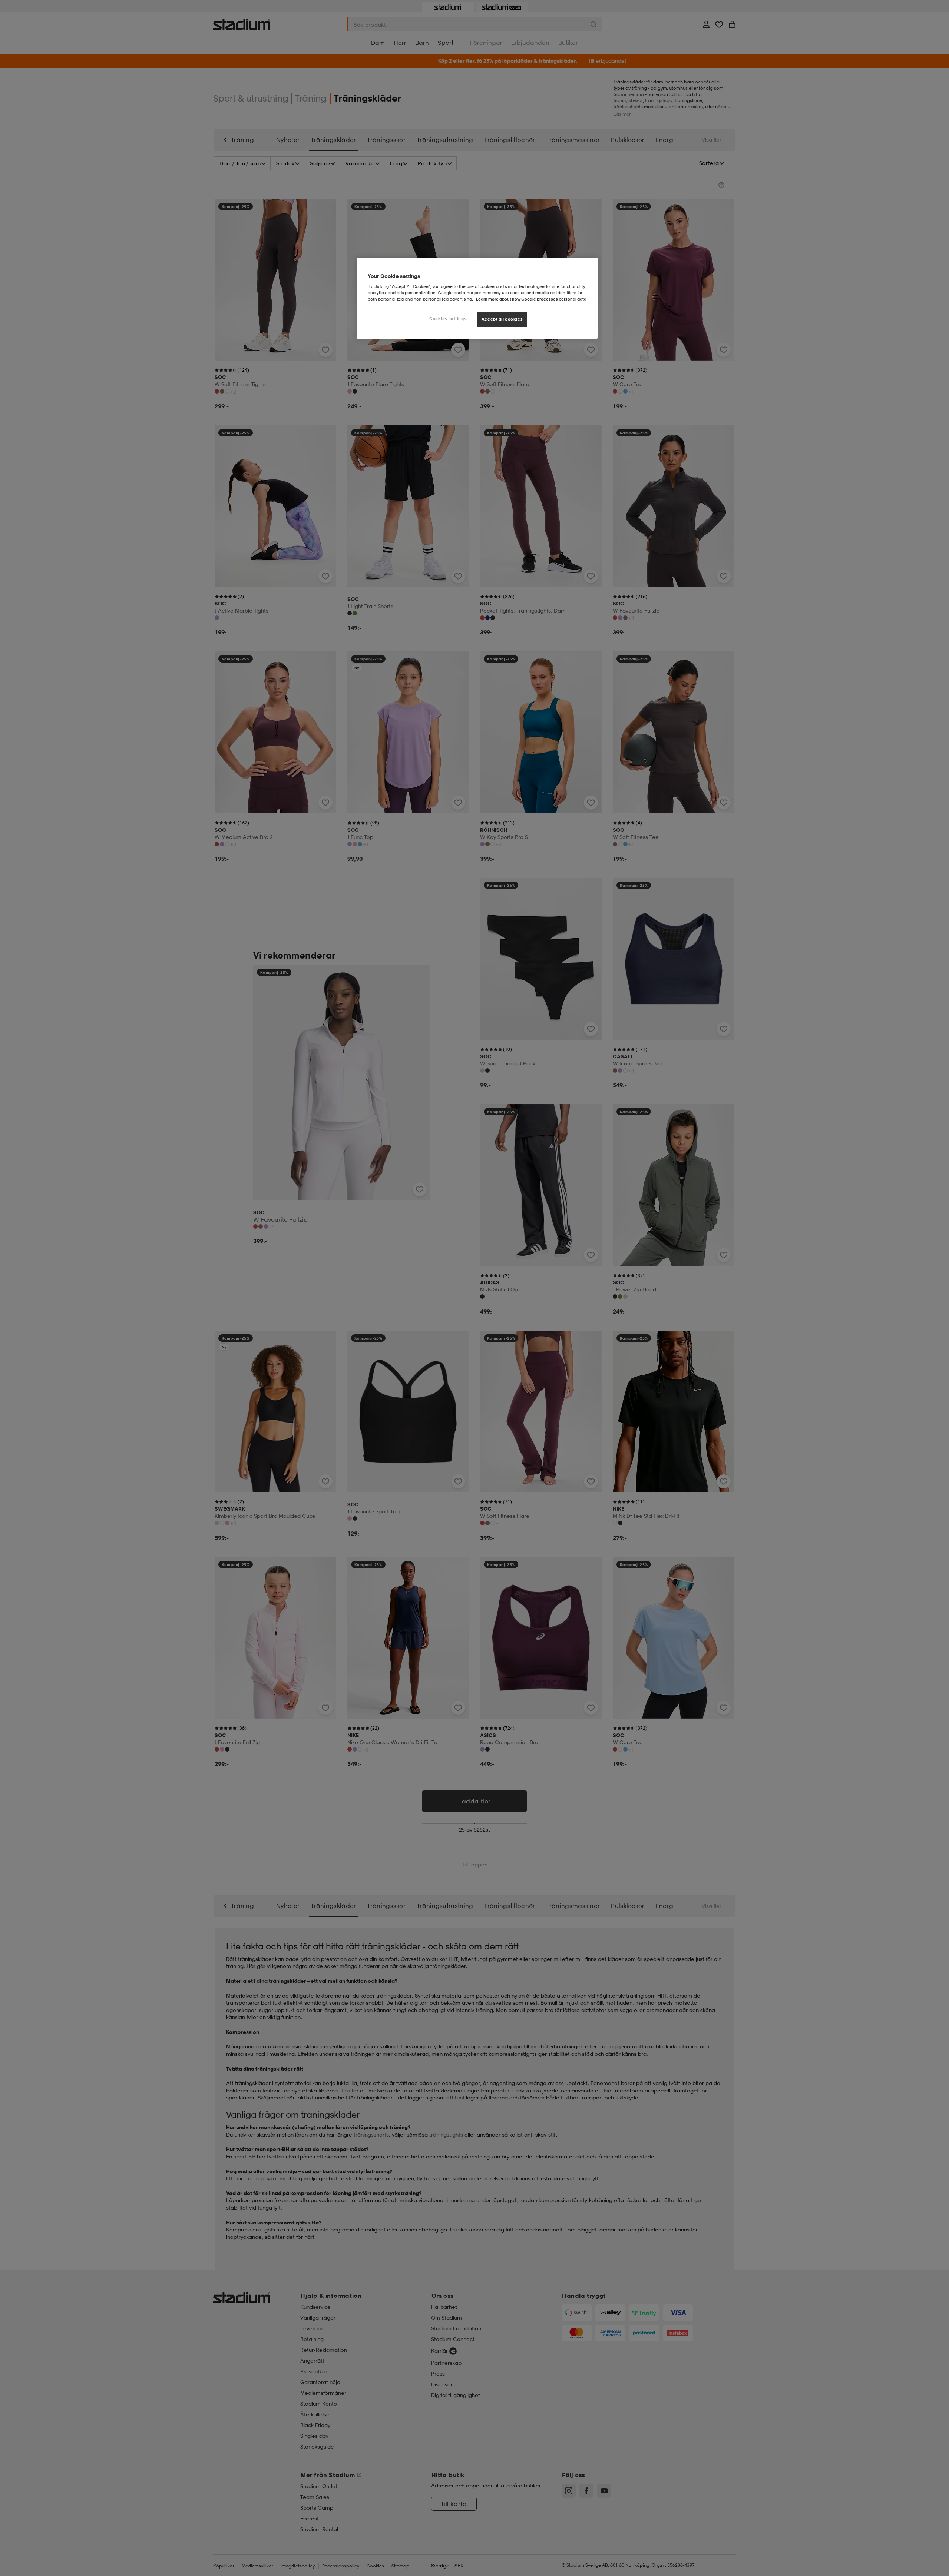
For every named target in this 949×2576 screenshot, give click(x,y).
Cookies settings (448, 319)
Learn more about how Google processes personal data (531, 299)
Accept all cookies (502, 319)
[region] (477, 298)
